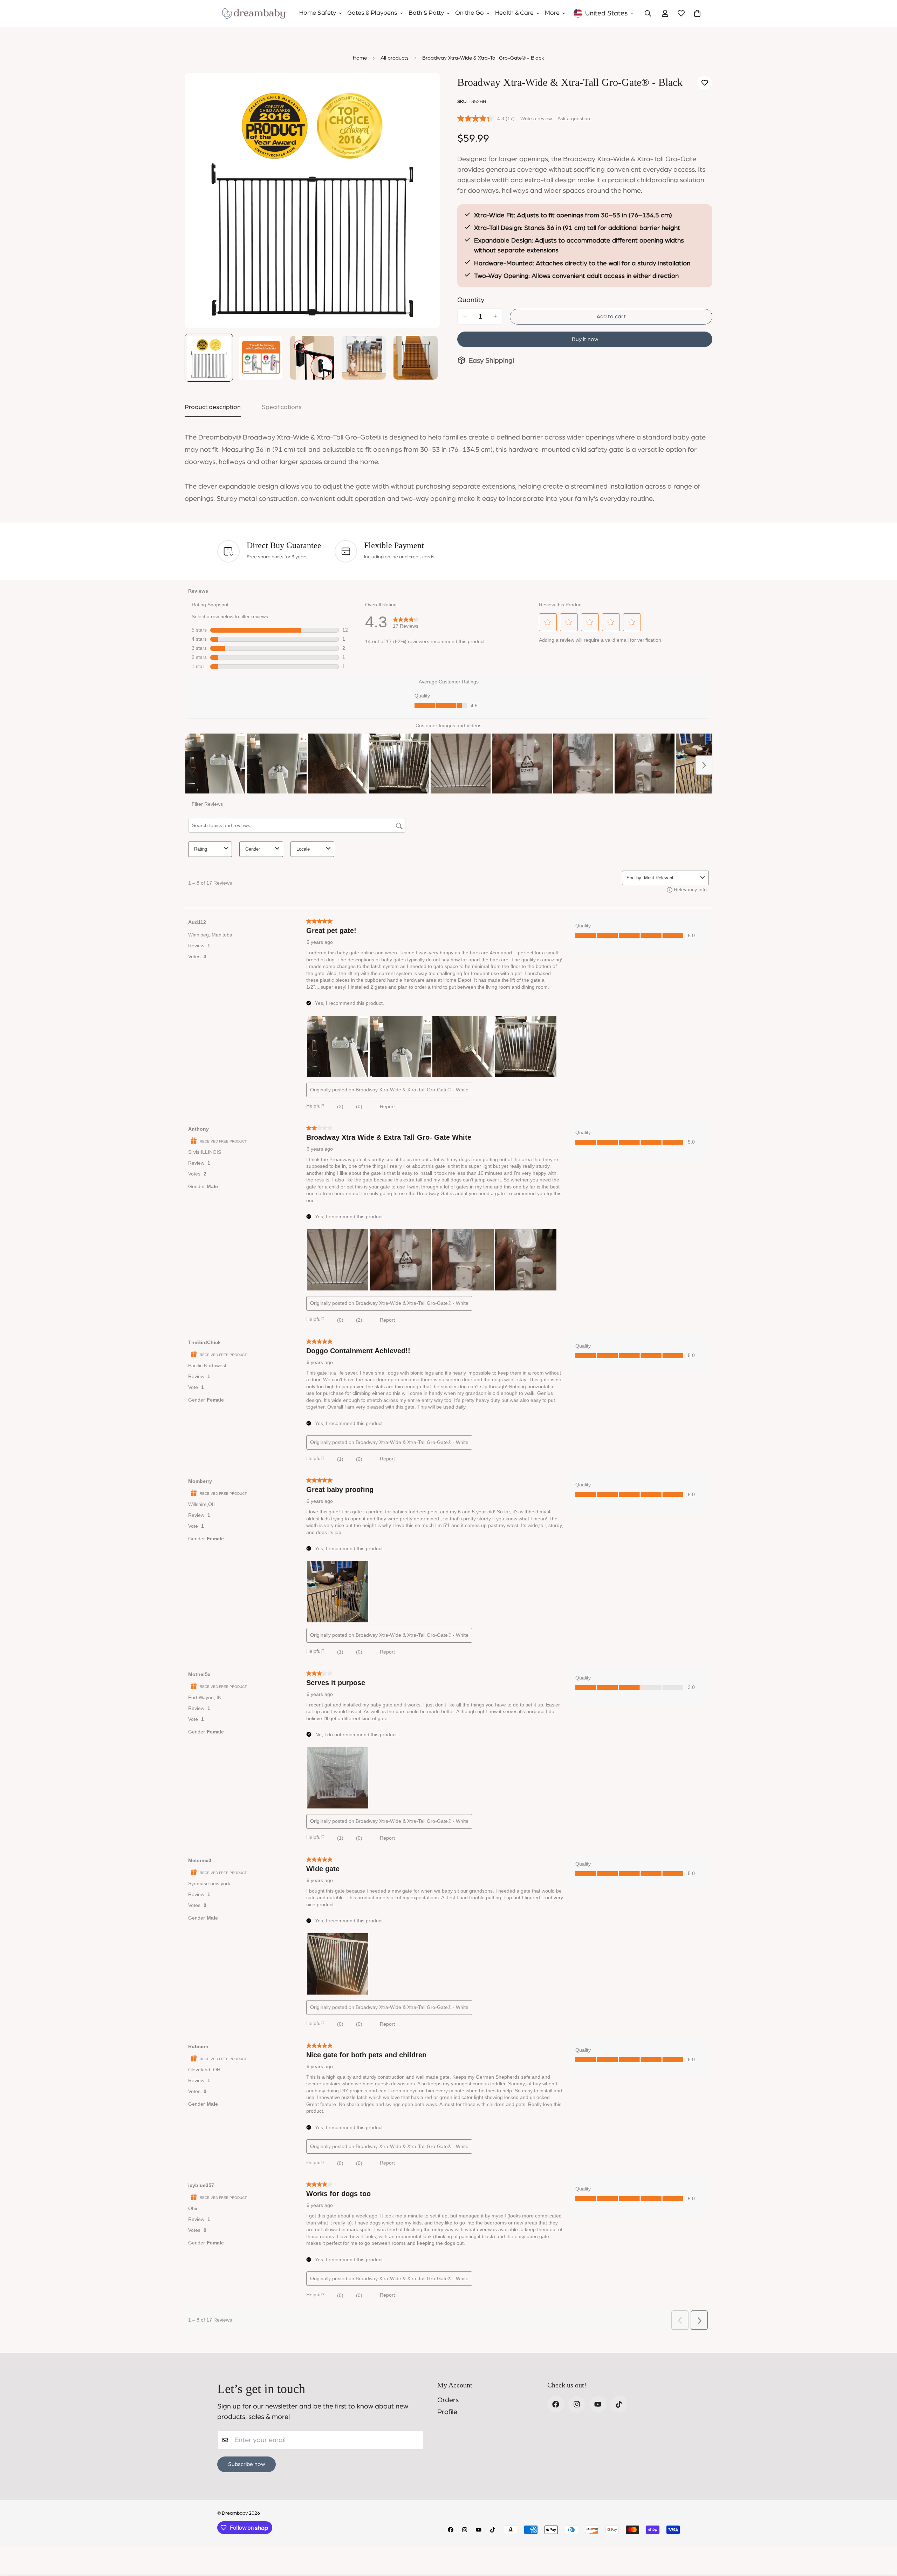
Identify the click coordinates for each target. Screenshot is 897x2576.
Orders (448, 2400)
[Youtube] (598, 2404)
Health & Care (514, 13)
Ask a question (574, 118)
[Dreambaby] (254, 13)
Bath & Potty (426, 13)
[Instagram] (577, 2404)
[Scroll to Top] (883, 2538)
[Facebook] (556, 2404)
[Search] (648, 13)
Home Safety (318, 13)
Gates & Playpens (372, 13)
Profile (447, 2412)
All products (395, 58)
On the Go (470, 13)
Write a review (536, 118)
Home (360, 58)
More (552, 13)
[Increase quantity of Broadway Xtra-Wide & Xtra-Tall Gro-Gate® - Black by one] (495, 316)
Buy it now (585, 339)
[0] (697, 13)
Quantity (471, 300)
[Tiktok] (619, 2404)
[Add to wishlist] (704, 83)
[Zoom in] (425, 88)
